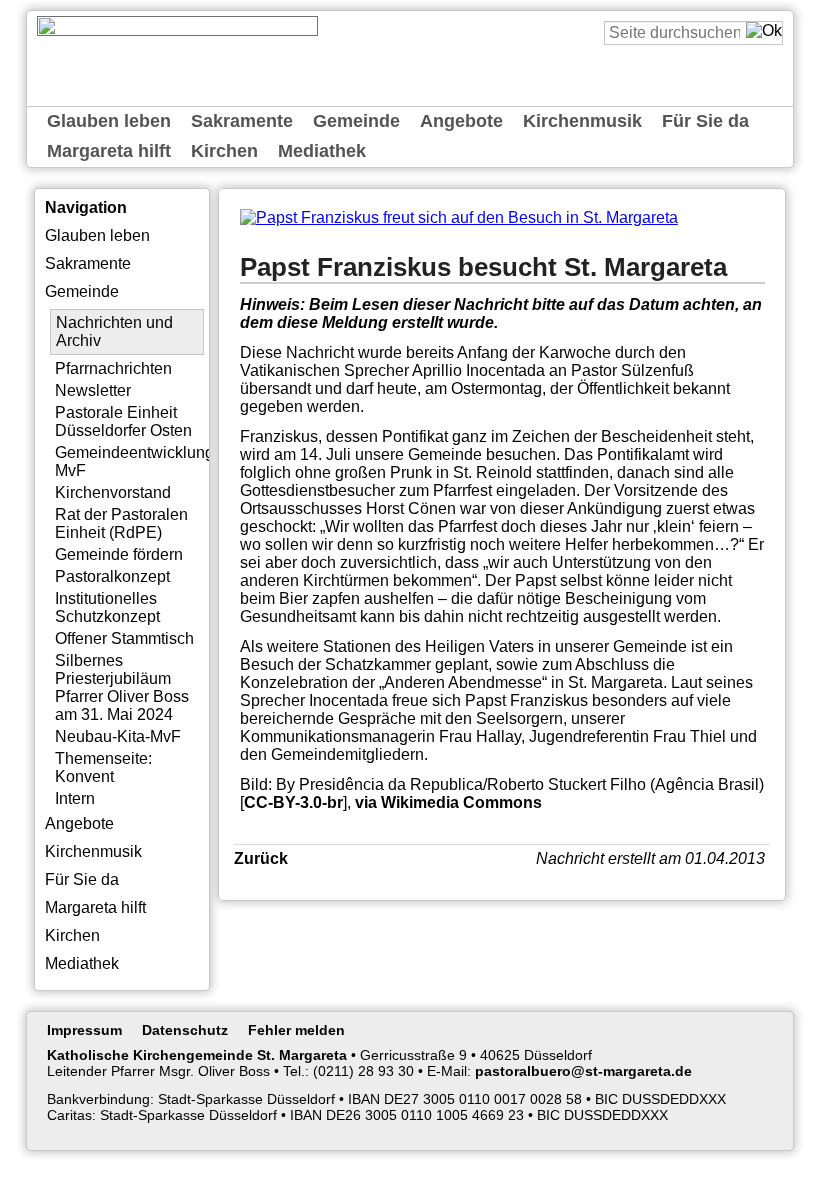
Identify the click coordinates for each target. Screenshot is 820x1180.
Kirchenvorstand (113, 492)
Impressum (84, 1030)
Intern (75, 798)
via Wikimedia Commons (448, 802)
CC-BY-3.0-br (293, 802)
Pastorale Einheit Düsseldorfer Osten (123, 421)
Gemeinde (356, 121)
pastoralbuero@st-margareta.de (583, 1071)
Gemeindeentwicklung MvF (130, 461)
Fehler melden (296, 1030)
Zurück (261, 858)
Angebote (461, 121)
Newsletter (93, 390)
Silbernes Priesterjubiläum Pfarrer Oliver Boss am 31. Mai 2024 (122, 687)
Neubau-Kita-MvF (118, 736)
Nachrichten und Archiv (114, 331)
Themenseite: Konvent (103, 767)
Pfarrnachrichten (113, 368)
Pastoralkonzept (112, 576)
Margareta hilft (109, 151)
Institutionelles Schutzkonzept (107, 607)
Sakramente (242, 121)
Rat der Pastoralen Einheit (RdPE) (121, 523)
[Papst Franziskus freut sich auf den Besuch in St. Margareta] (459, 217)
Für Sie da (705, 121)
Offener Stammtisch (124, 638)
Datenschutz (185, 1030)
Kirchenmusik (582, 121)
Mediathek (322, 151)
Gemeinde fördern (119, 554)
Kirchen (224, 151)
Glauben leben (109, 121)
